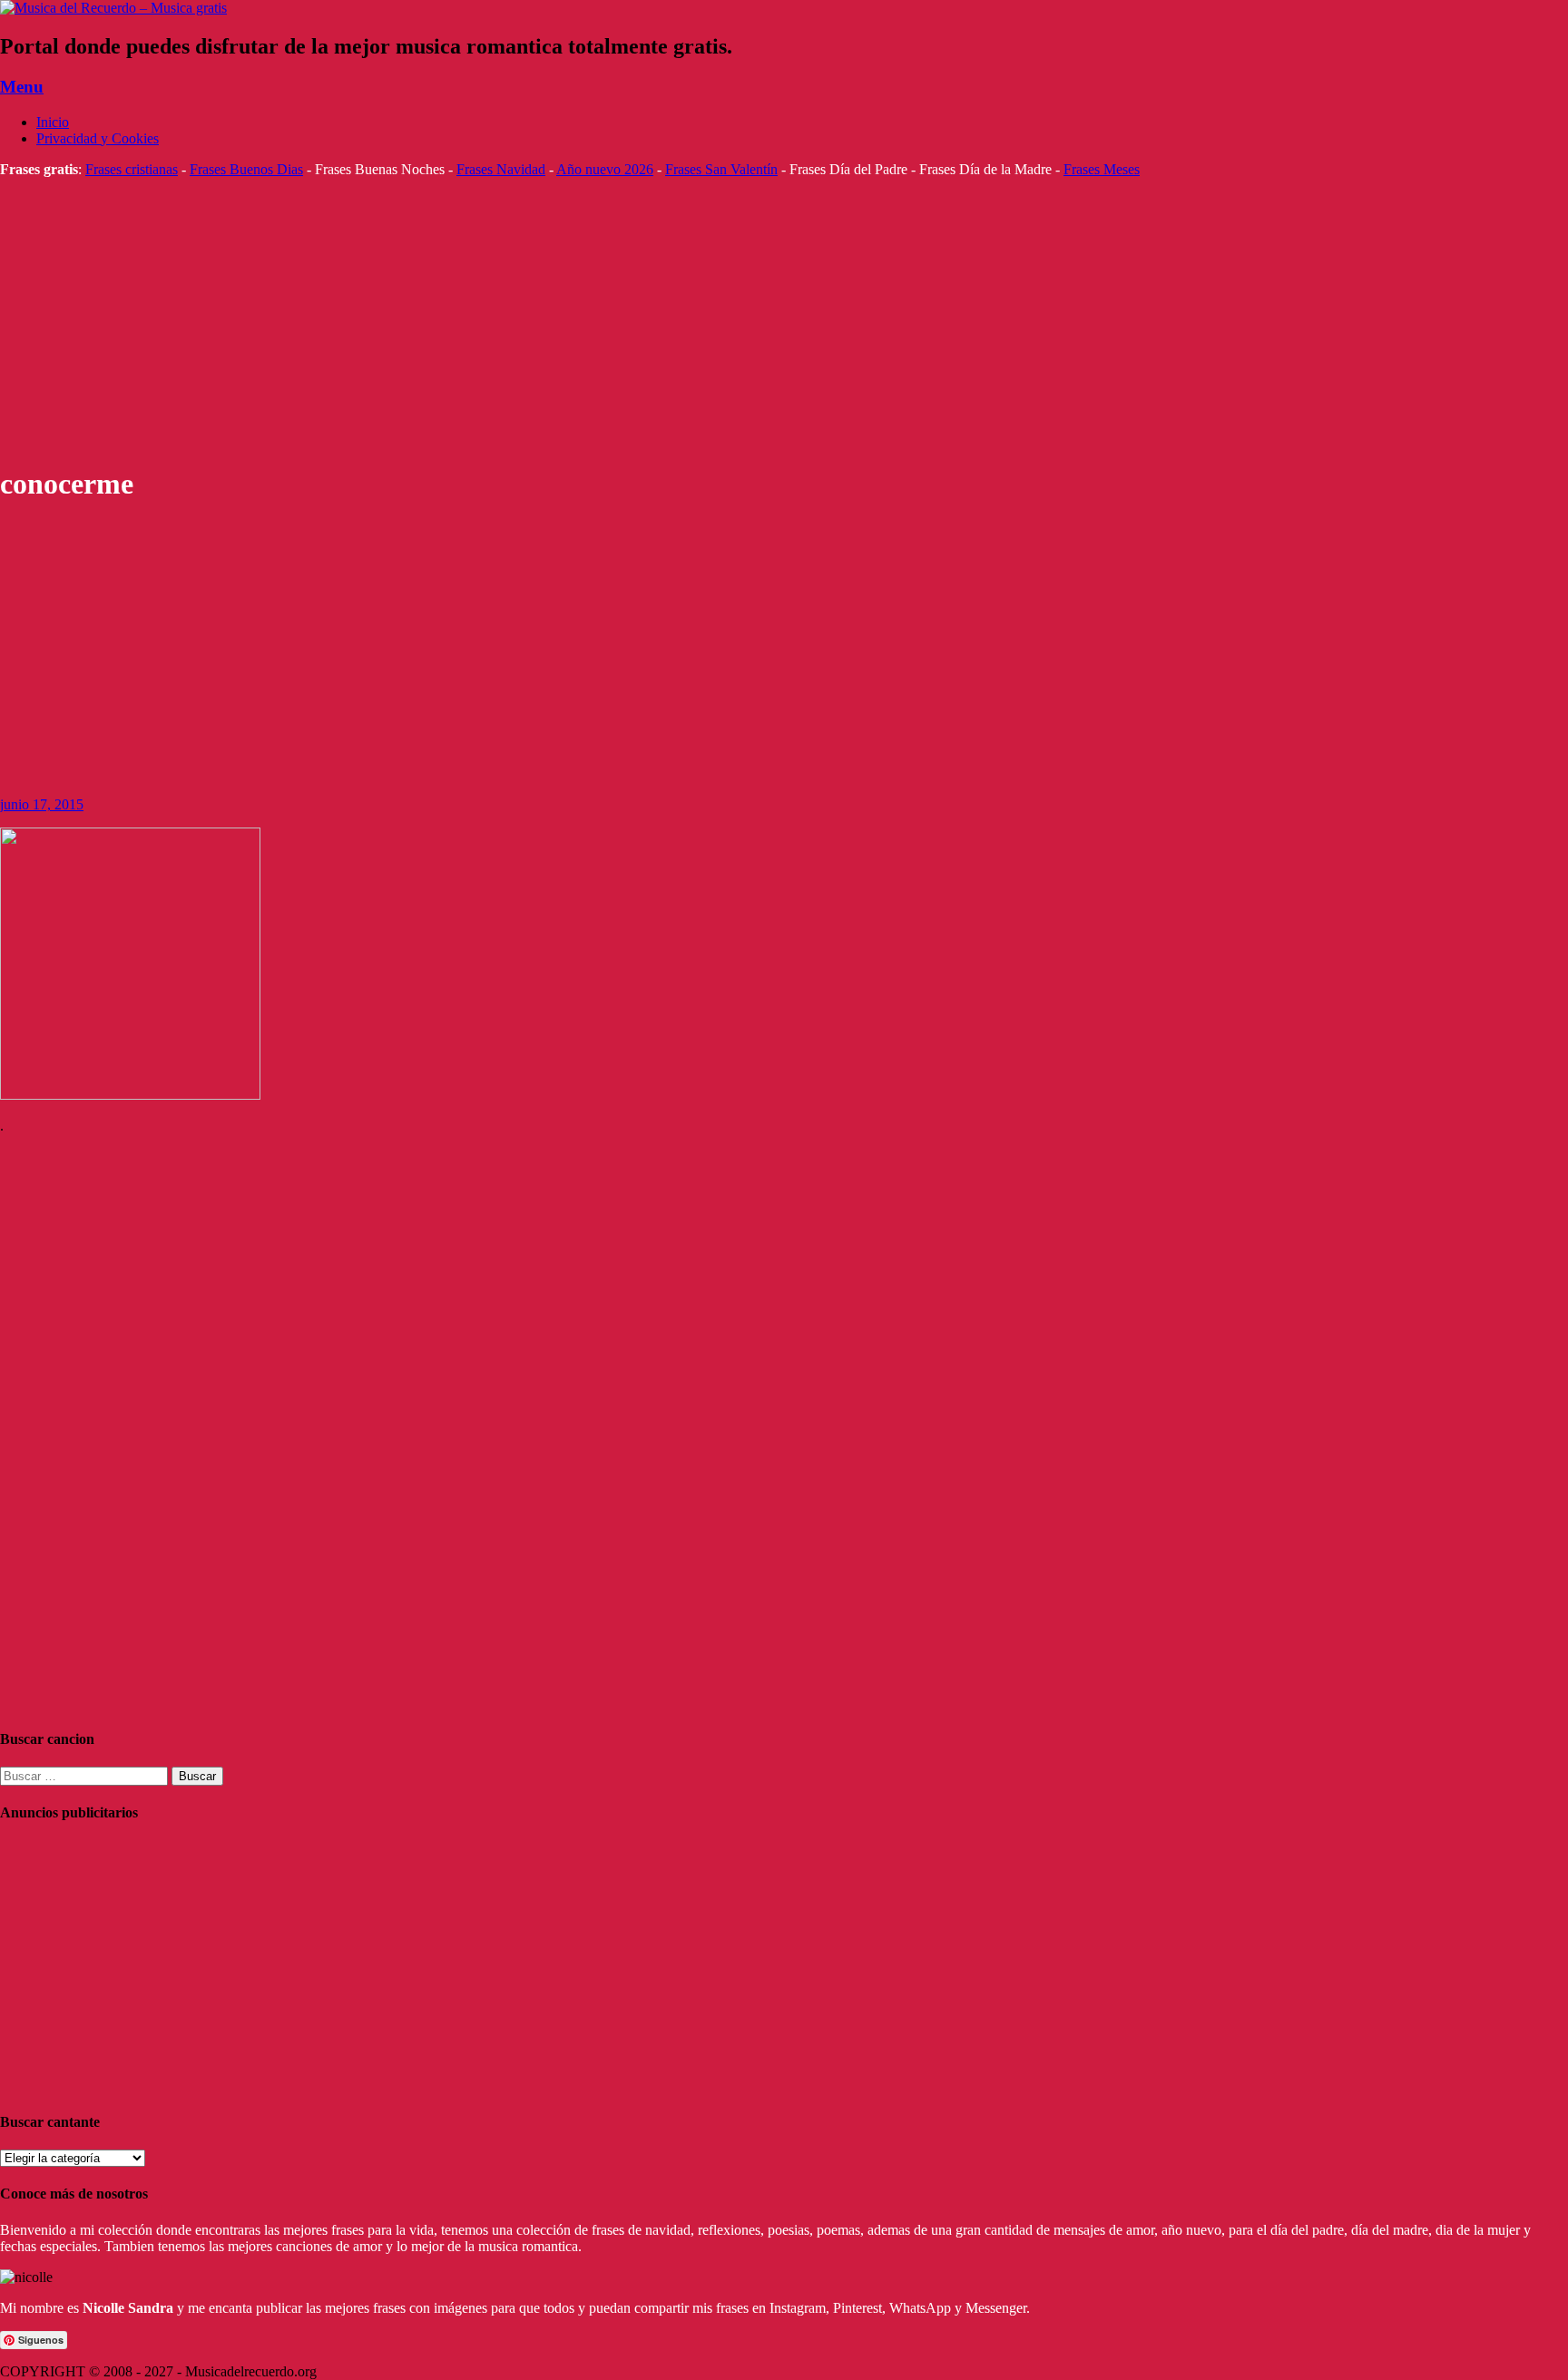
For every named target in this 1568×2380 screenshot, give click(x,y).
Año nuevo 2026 (605, 169)
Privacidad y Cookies (98, 138)
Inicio (53, 122)
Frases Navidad (501, 169)
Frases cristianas (132, 169)
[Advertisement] (544, 321)
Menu (22, 87)
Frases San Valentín (721, 169)
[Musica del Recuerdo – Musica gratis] (113, 8)
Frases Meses (1102, 169)
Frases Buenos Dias (246, 169)
